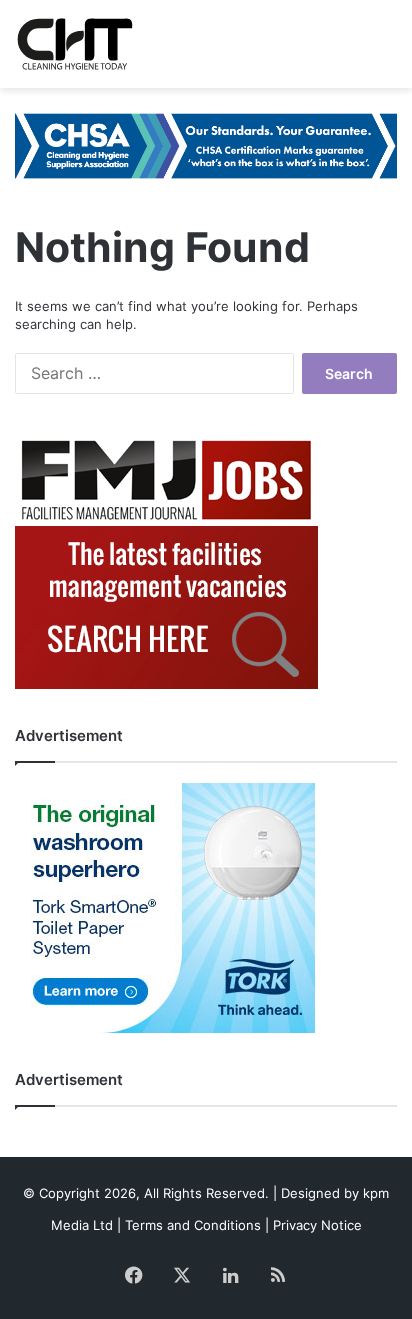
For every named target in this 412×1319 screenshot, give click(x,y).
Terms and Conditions (193, 1225)
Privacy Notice (317, 1225)
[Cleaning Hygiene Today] (74, 44)
